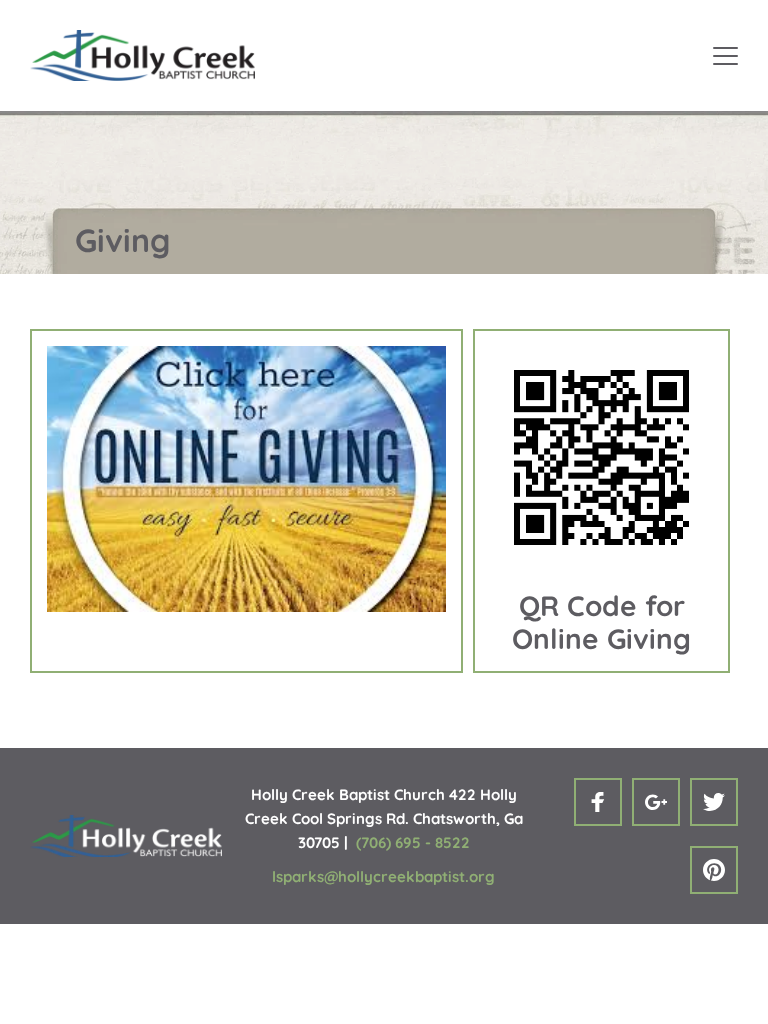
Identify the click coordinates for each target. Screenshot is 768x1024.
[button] (725, 55)
